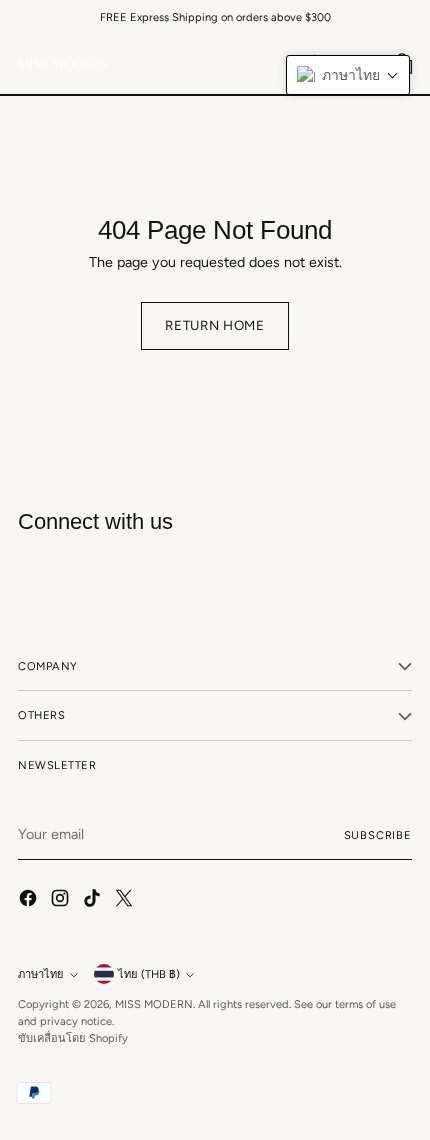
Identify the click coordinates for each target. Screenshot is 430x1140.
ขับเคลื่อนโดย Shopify (73, 1038)
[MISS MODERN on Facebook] (30, 901)
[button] (348, 75)
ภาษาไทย (41, 974)
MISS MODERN (154, 1004)
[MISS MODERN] (63, 64)
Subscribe (378, 835)
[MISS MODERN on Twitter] (126, 901)
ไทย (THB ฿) (149, 974)
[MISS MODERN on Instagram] (62, 901)
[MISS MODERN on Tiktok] (94, 901)
